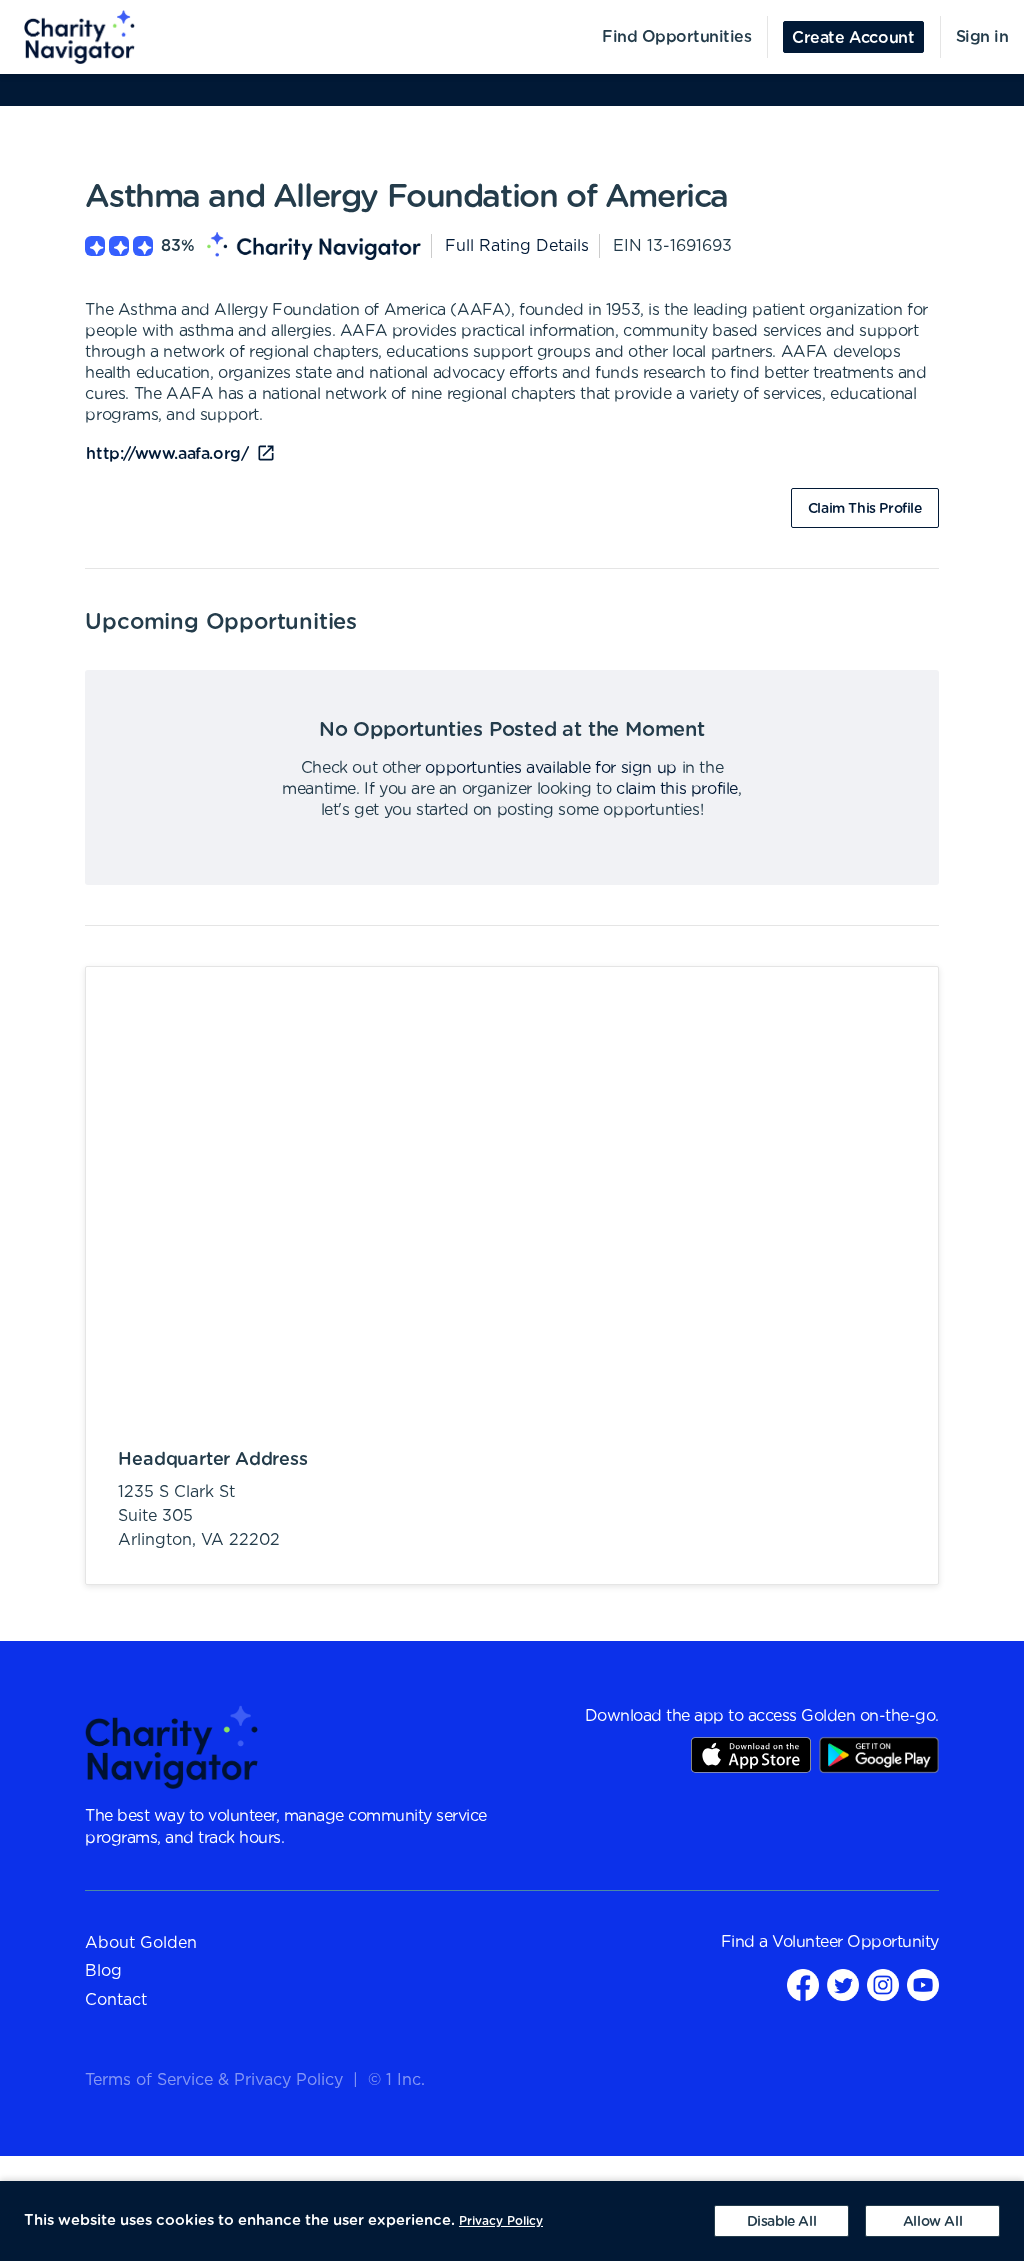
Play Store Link (879, 1755)
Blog (103, 1971)
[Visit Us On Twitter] (843, 1984)
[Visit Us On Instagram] (883, 1984)
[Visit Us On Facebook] (803, 1984)
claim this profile (677, 789)
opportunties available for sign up (550, 768)
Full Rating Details (517, 246)
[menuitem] (68, 37)
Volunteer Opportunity (855, 1942)
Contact (116, 2000)
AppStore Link (751, 1755)
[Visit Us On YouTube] (923, 1984)
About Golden (141, 1943)
